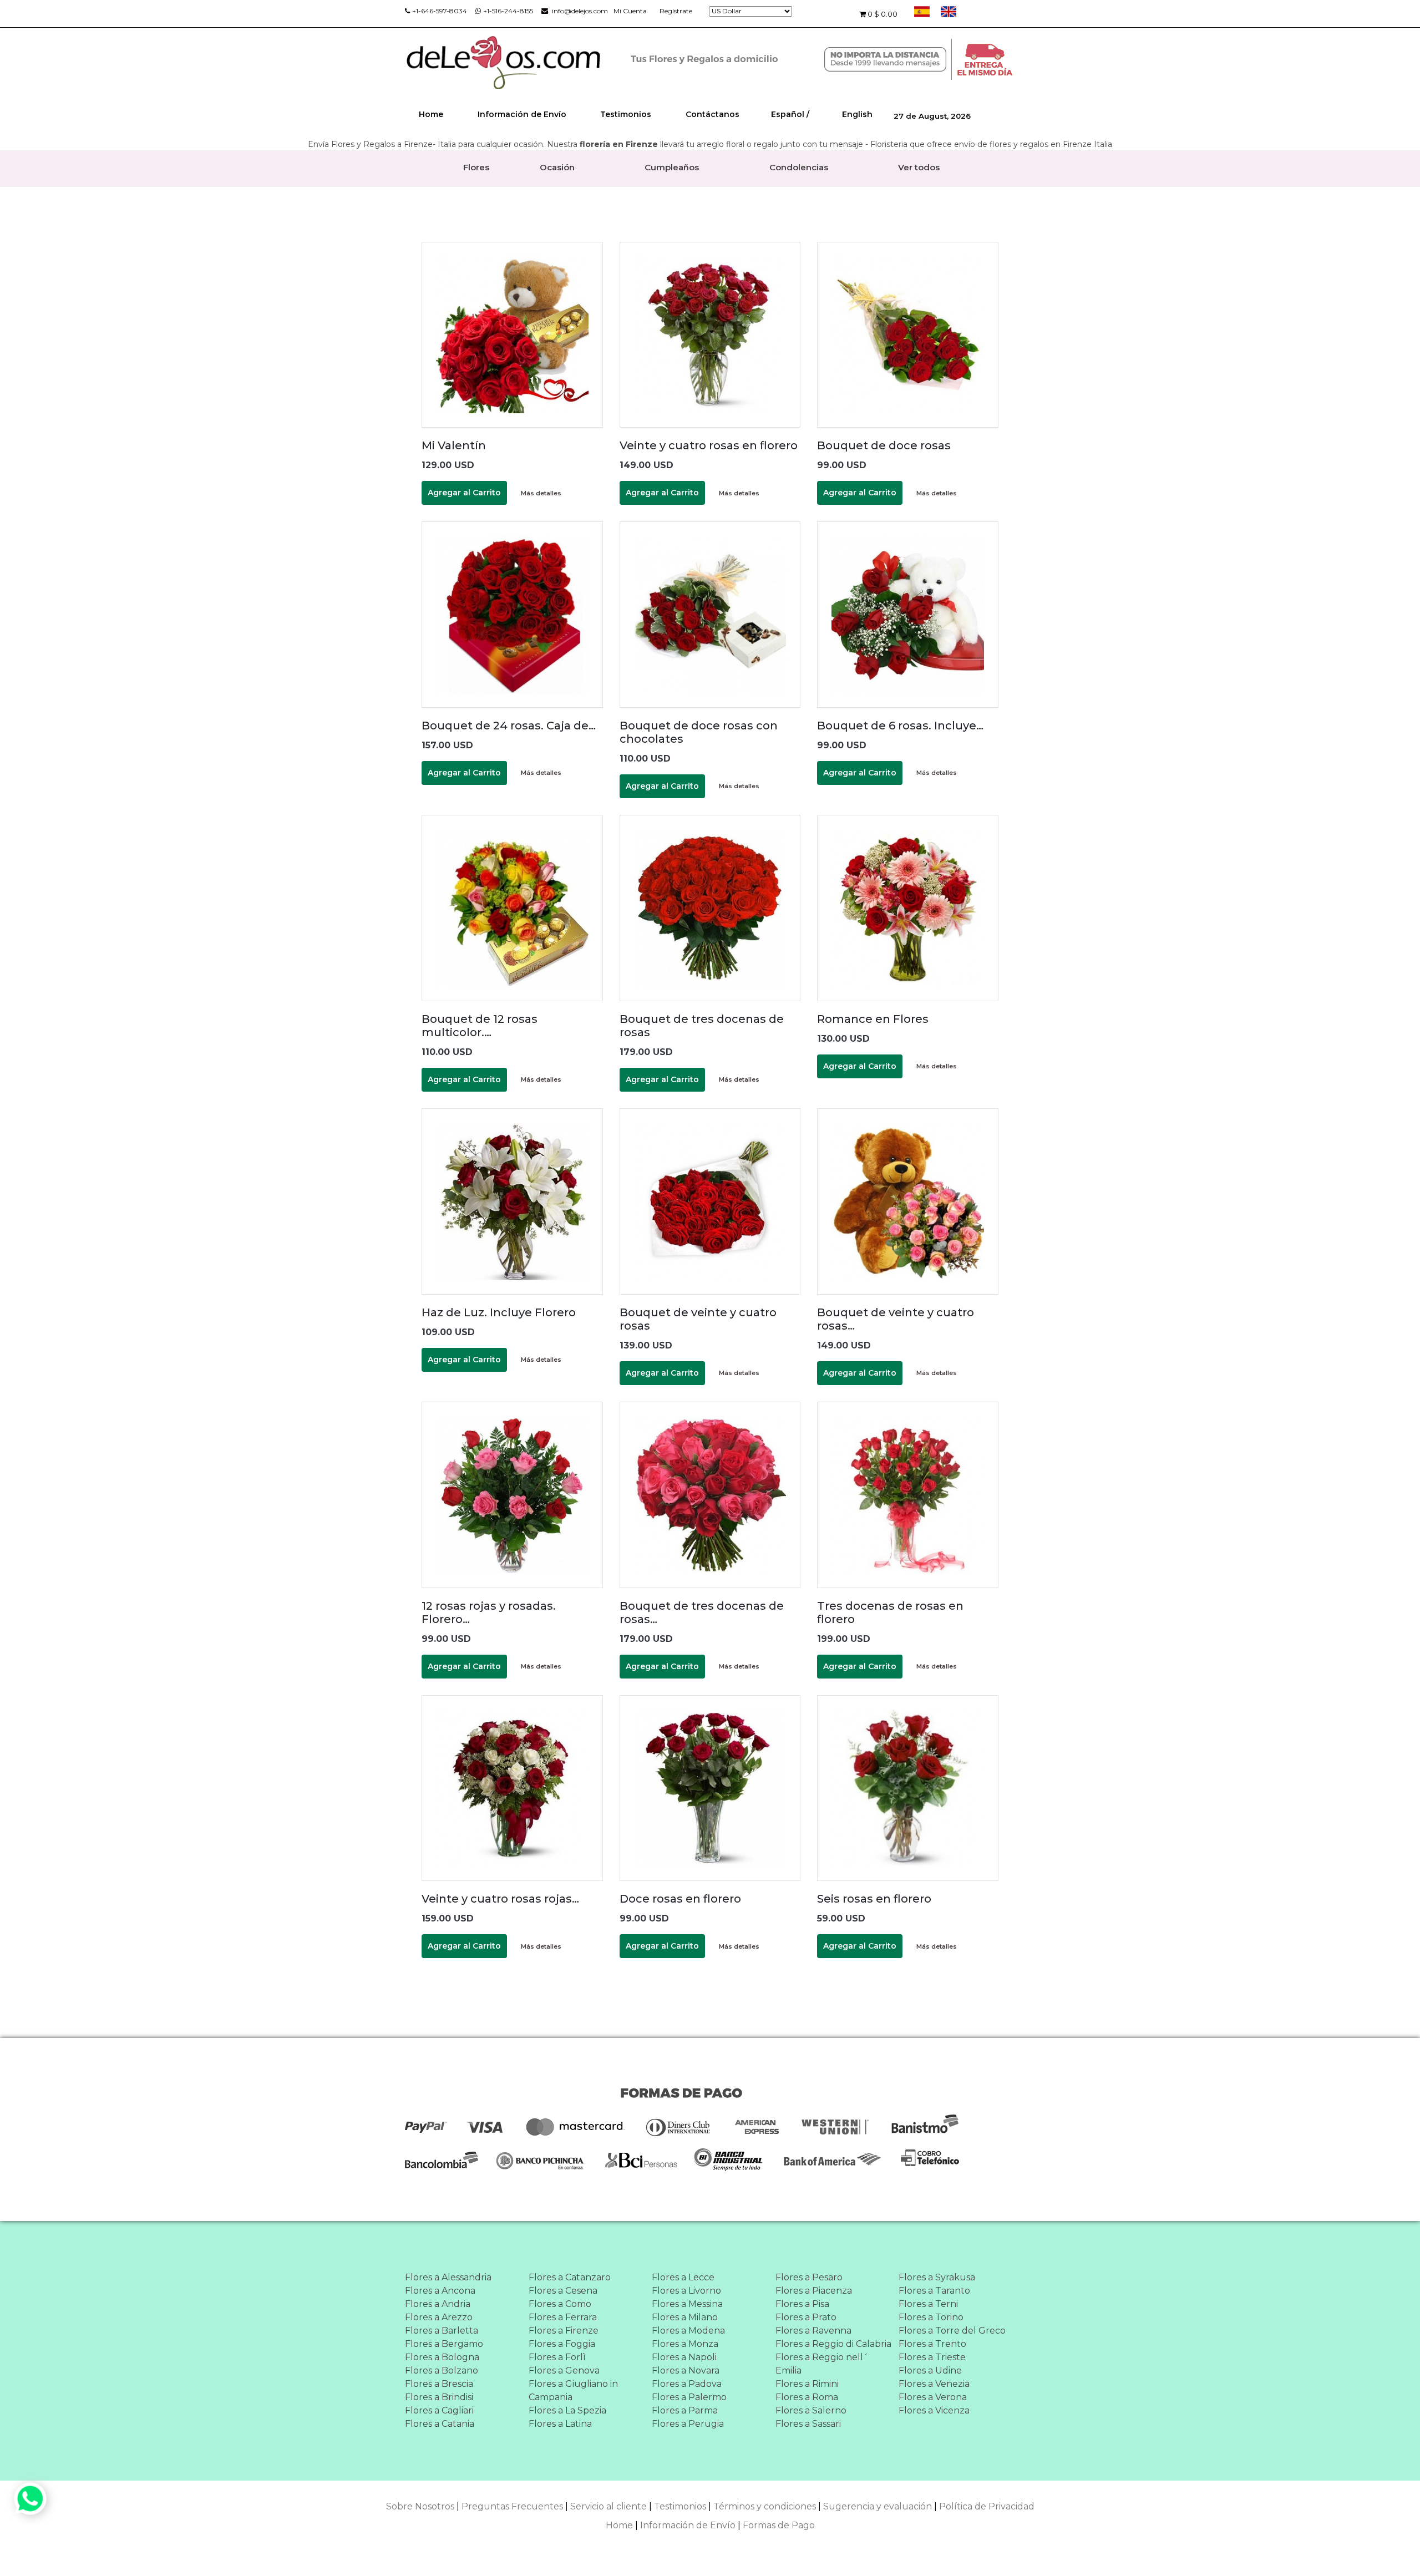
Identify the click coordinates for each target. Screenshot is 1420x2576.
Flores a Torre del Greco (952, 2331)
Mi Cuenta (630, 11)
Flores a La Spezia (567, 2410)
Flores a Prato (806, 2317)
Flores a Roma (807, 2397)
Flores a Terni (928, 2304)
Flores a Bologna (442, 2357)
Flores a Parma (685, 2410)
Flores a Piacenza (814, 2291)
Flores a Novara (686, 2370)
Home (431, 114)
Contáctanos (712, 114)
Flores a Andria (438, 2304)
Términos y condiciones (765, 2506)
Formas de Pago (779, 2525)
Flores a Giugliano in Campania (573, 2390)
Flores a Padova (687, 2384)
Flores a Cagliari (439, 2410)
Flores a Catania (440, 2424)
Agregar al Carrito (464, 493)
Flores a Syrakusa (937, 2277)
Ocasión (557, 167)
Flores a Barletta (442, 2331)
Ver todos (919, 167)
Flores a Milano (685, 2317)
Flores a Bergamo (444, 2344)
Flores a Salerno (811, 2410)
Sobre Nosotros (420, 2506)
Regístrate (676, 11)
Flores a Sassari (808, 2424)
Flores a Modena (688, 2331)
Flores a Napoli (684, 2357)
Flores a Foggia (562, 2344)
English (857, 114)
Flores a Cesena (563, 2291)
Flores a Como (560, 2304)
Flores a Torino (931, 2317)
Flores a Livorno (686, 2291)
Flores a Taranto (934, 2291)
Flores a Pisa (802, 2304)
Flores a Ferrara (563, 2317)
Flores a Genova (564, 2370)
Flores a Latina (560, 2424)
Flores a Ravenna (813, 2331)
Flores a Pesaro (809, 2277)
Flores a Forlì (557, 2357)
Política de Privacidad (987, 2506)
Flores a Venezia (934, 2384)
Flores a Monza (685, 2344)
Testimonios (626, 114)
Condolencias (799, 167)
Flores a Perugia (688, 2424)
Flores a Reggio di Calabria (833, 2344)
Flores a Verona (933, 2397)
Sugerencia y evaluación (878, 2506)
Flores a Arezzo (439, 2317)
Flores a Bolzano (442, 2370)
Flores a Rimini (807, 2384)
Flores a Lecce (683, 2277)
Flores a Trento (932, 2344)
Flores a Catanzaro (570, 2277)
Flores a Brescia (439, 2384)
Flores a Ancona (440, 2291)
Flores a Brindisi (439, 2397)
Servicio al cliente (608, 2506)
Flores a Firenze (564, 2331)
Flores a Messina (687, 2304)
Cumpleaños (672, 167)
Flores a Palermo (689, 2397)
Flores (476, 167)
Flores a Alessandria (448, 2277)
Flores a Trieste (932, 2357)
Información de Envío (522, 114)
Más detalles (541, 493)
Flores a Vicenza (934, 2410)
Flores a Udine (930, 2370)
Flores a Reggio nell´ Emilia (822, 2364)
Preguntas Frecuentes (512, 2506)
